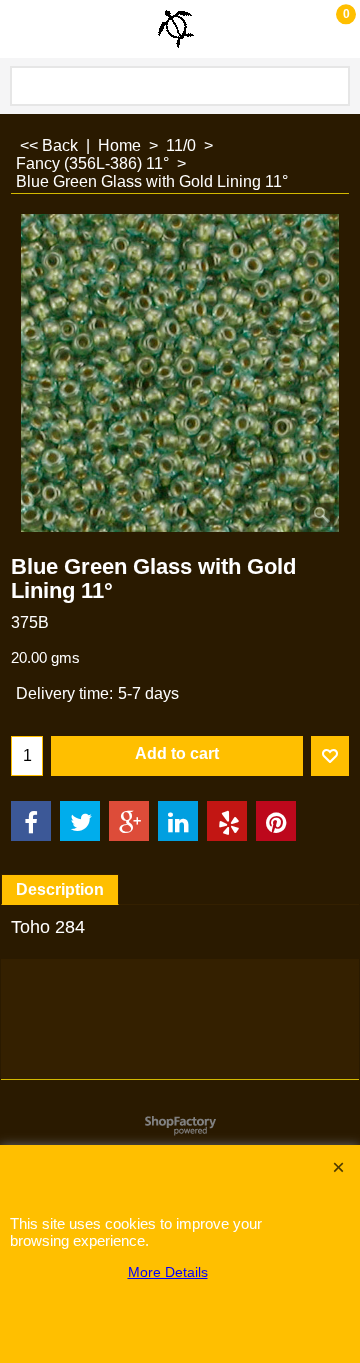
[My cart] (326, 28)
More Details (168, 1272)
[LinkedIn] (178, 821)
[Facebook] (31, 821)
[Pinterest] (276, 821)
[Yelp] (227, 821)
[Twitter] (80, 821)
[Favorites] (330, 756)
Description (60, 889)
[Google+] (129, 821)
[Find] (331, 86)
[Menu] (20, 31)
